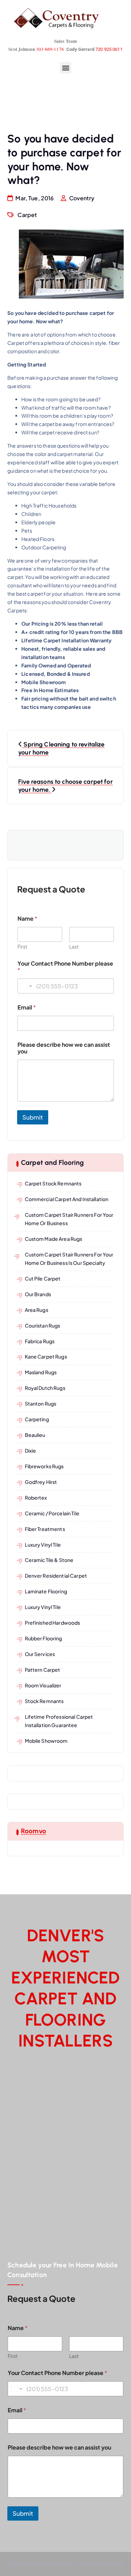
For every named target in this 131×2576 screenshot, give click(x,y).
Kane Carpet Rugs (46, 1356)
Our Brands (38, 1294)
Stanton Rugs (41, 1403)
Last (74, 947)
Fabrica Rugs (40, 1341)
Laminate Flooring (46, 1591)
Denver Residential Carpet (56, 1576)
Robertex (36, 1498)
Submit (33, 1117)
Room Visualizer (43, 1685)
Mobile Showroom (46, 1741)
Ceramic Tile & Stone (49, 1560)
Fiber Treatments (45, 1529)
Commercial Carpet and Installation (67, 1199)
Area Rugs (37, 1310)
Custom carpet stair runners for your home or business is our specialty (69, 1259)
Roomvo (34, 1831)
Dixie (31, 1451)
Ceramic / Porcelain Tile (52, 1513)
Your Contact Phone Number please (65, 967)
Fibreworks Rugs (44, 1466)
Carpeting (37, 1419)
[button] (65, 68)
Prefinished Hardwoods (53, 1623)
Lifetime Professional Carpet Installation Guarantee (59, 1721)
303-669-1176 (50, 49)
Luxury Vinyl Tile (43, 1545)
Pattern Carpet (43, 1670)
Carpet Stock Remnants (53, 1183)
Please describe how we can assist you (64, 1048)
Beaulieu (35, 1435)
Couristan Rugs (43, 1325)
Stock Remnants (44, 1701)
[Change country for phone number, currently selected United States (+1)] (26, 986)
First (22, 947)
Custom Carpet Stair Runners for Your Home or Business (69, 1219)
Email (27, 1007)
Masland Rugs (41, 1372)
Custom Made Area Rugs (54, 1239)
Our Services (40, 1654)
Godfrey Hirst (41, 1482)
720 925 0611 (109, 49)
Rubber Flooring (43, 1638)
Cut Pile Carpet (43, 1278)
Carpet (27, 215)
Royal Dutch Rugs (45, 1388)
